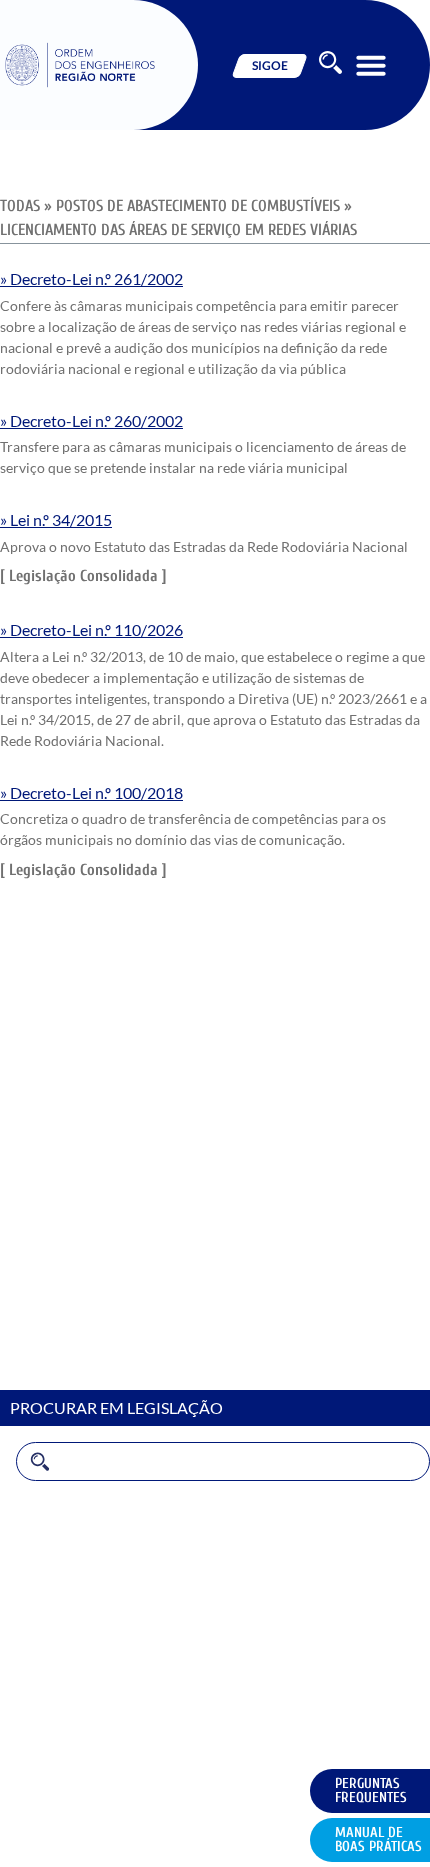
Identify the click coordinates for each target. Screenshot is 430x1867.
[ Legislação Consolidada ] (83, 576)
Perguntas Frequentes (371, 1790)
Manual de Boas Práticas (378, 1839)
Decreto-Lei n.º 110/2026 (96, 629)
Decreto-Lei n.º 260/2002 (96, 420)
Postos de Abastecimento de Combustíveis (200, 206)
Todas (22, 206)
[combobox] (223, 1461)
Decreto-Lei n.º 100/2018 (96, 792)
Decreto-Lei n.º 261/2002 (96, 278)
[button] (371, 65)
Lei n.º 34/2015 (61, 519)
